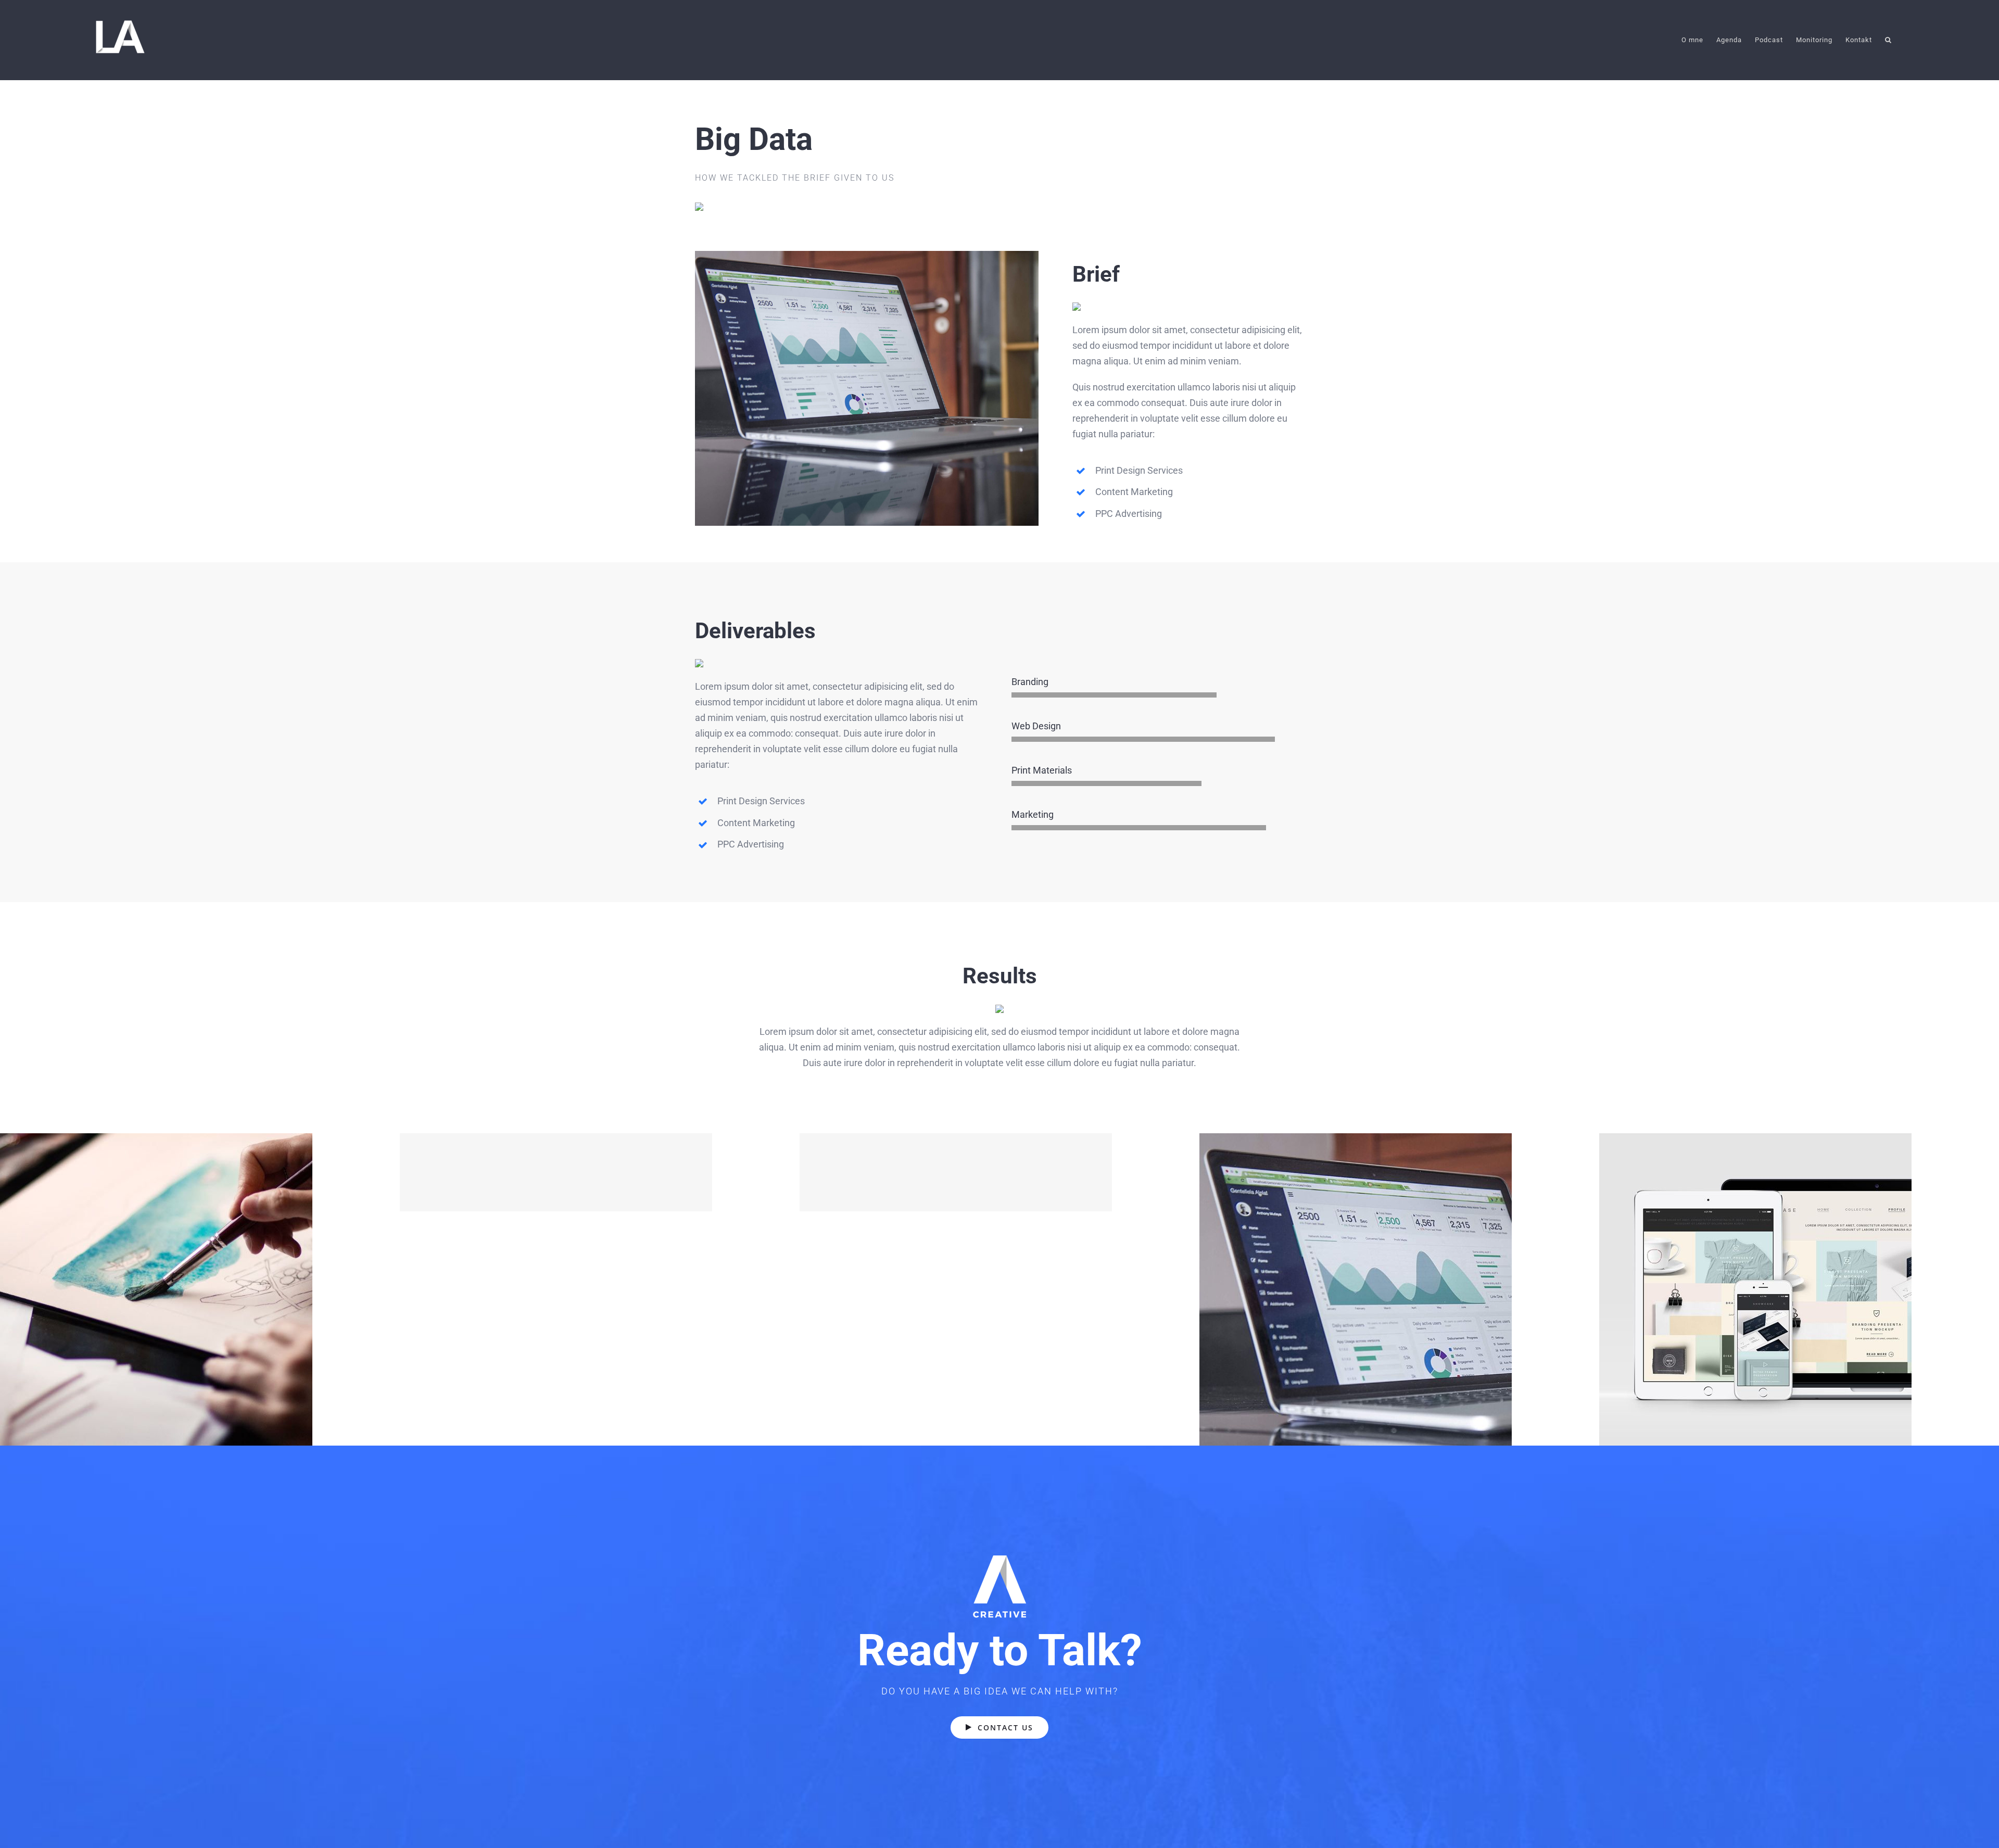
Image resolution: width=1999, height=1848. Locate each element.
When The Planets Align (200, 1290)
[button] (1888, 40)
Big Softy (600, 1173)
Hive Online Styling (1799, 1290)
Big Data (1400, 1290)
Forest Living (1000, 1173)
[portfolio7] (867, 255)
